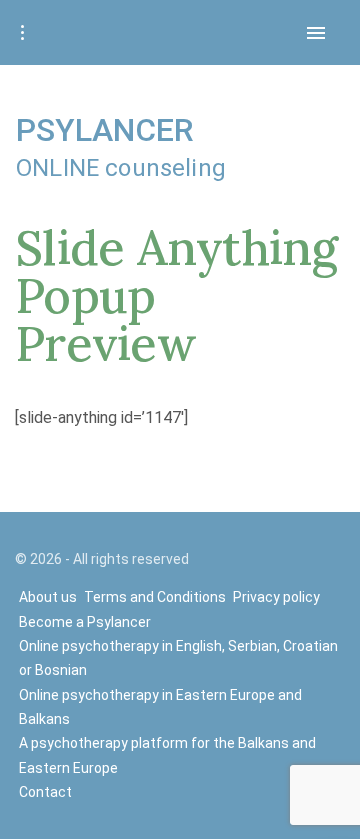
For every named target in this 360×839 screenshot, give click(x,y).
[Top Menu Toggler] (316, 33)
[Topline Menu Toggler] (22, 33)
